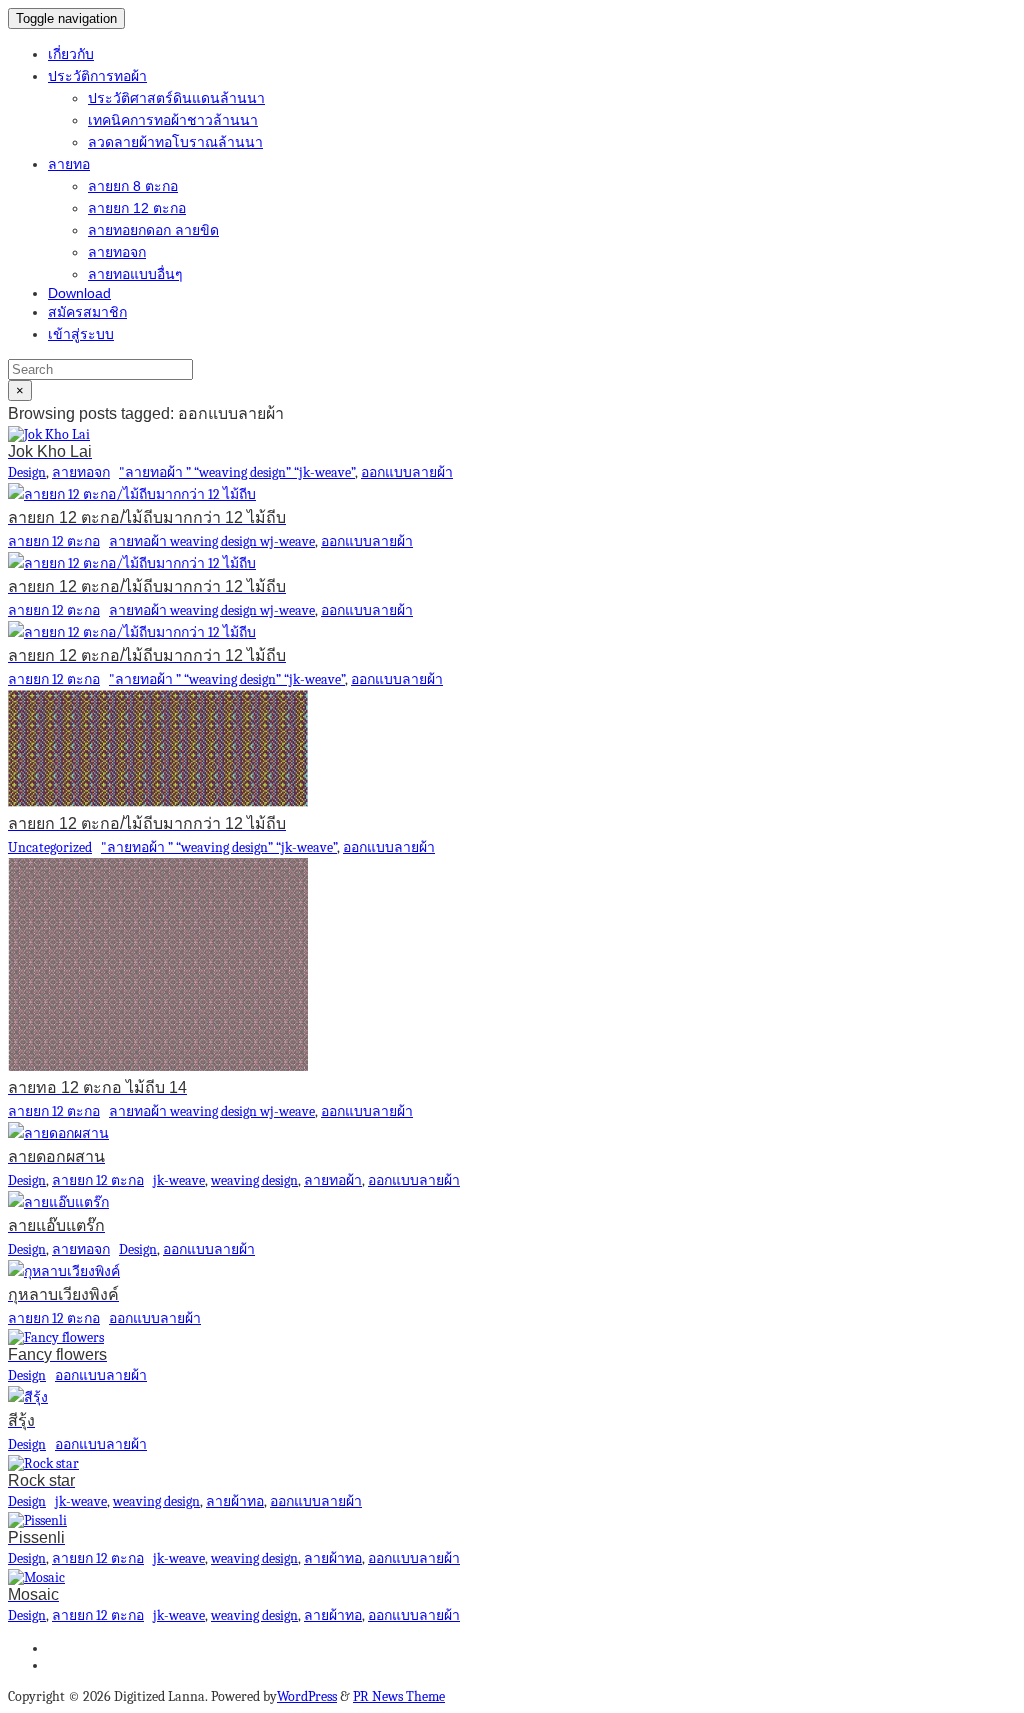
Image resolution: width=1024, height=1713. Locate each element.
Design (27, 472)
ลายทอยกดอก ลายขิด (153, 230)
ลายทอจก (117, 252)
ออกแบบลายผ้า (407, 472)
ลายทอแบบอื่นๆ (135, 274)
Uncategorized (50, 847)
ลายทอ (69, 164)
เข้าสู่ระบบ (81, 334)
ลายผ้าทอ (235, 1501)
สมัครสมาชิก (87, 312)
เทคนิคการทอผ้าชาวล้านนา (173, 120)
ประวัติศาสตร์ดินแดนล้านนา (176, 98)
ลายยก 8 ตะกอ (133, 186)
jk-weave (179, 1180)
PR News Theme (399, 1696)
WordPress (307, 1696)
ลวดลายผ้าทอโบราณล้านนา (175, 142)
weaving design (254, 1180)
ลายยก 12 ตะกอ (137, 208)
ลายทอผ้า (333, 1180)
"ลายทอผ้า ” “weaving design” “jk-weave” (237, 472)
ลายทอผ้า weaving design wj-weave (212, 541)
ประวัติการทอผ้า (97, 76)
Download (79, 293)
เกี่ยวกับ (71, 54)
